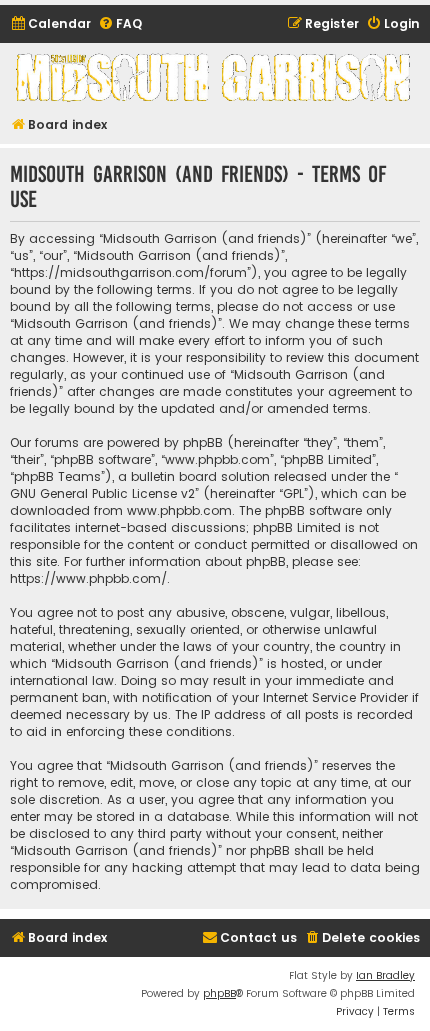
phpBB (219, 993)
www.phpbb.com (179, 510)
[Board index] (215, 77)
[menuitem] (50, 24)
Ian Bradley (385, 975)
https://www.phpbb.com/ (88, 578)
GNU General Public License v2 (102, 493)
